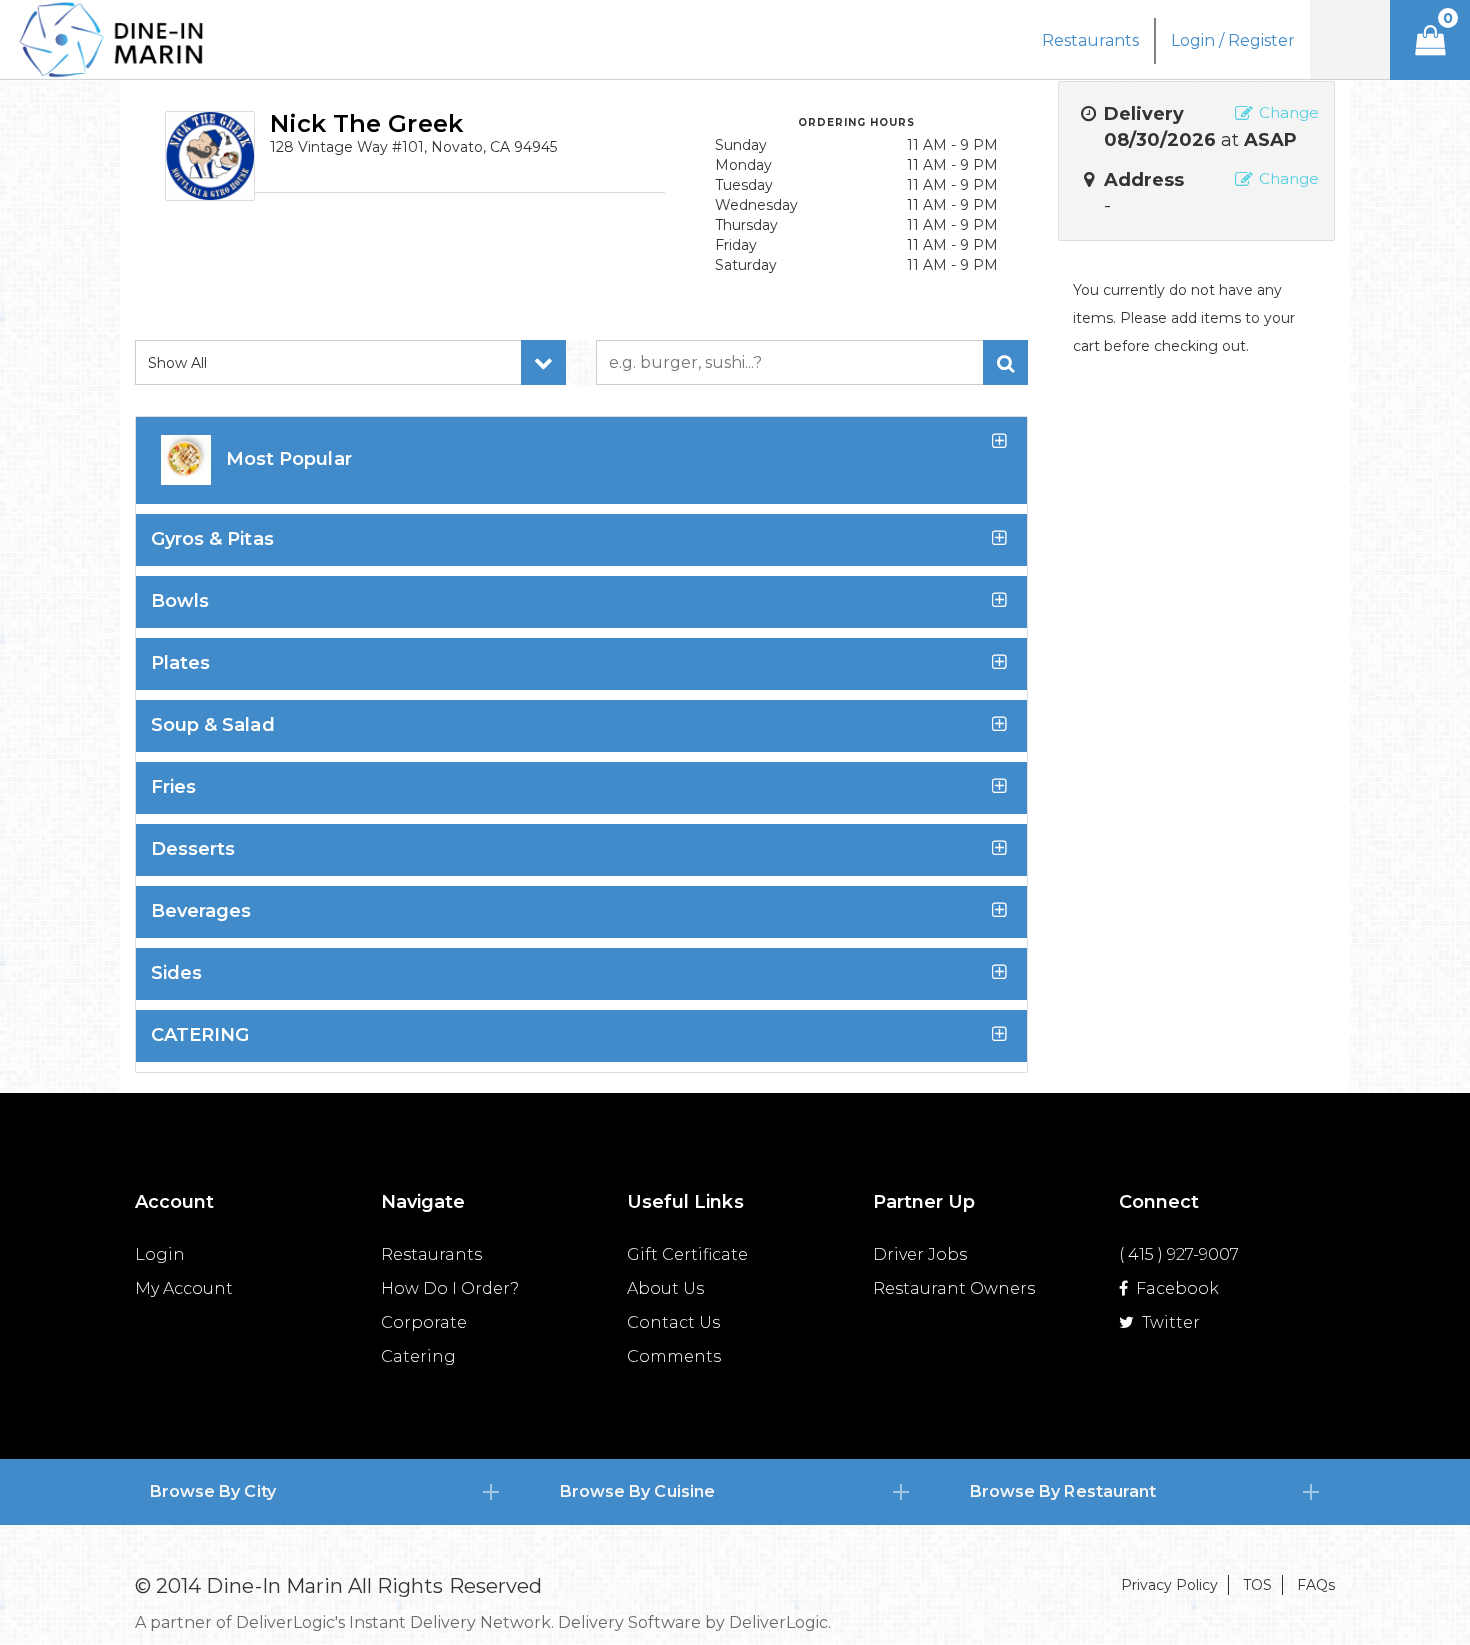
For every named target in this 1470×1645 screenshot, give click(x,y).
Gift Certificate (687, 1254)
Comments (674, 1356)
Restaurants (431, 1254)
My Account (184, 1288)
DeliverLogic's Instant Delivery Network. (395, 1622)
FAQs (1316, 1585)
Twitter (1169, 1322)
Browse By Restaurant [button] (1063, 1491)
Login (160, 1254)
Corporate (424, 1322)
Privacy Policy (1169, 1585)
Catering (418, 1356)
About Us (665, 1288)
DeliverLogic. (780, 1622)
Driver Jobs (920, 1254)
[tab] (325, 1492)
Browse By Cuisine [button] (637, 1491)
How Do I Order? (450, 1288)
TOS (1257, 1585)
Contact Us (673, 1322)
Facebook (1175, 1288)
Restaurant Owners (954, 1288)
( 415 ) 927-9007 (1179, 1254)
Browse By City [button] (213, 1491)
